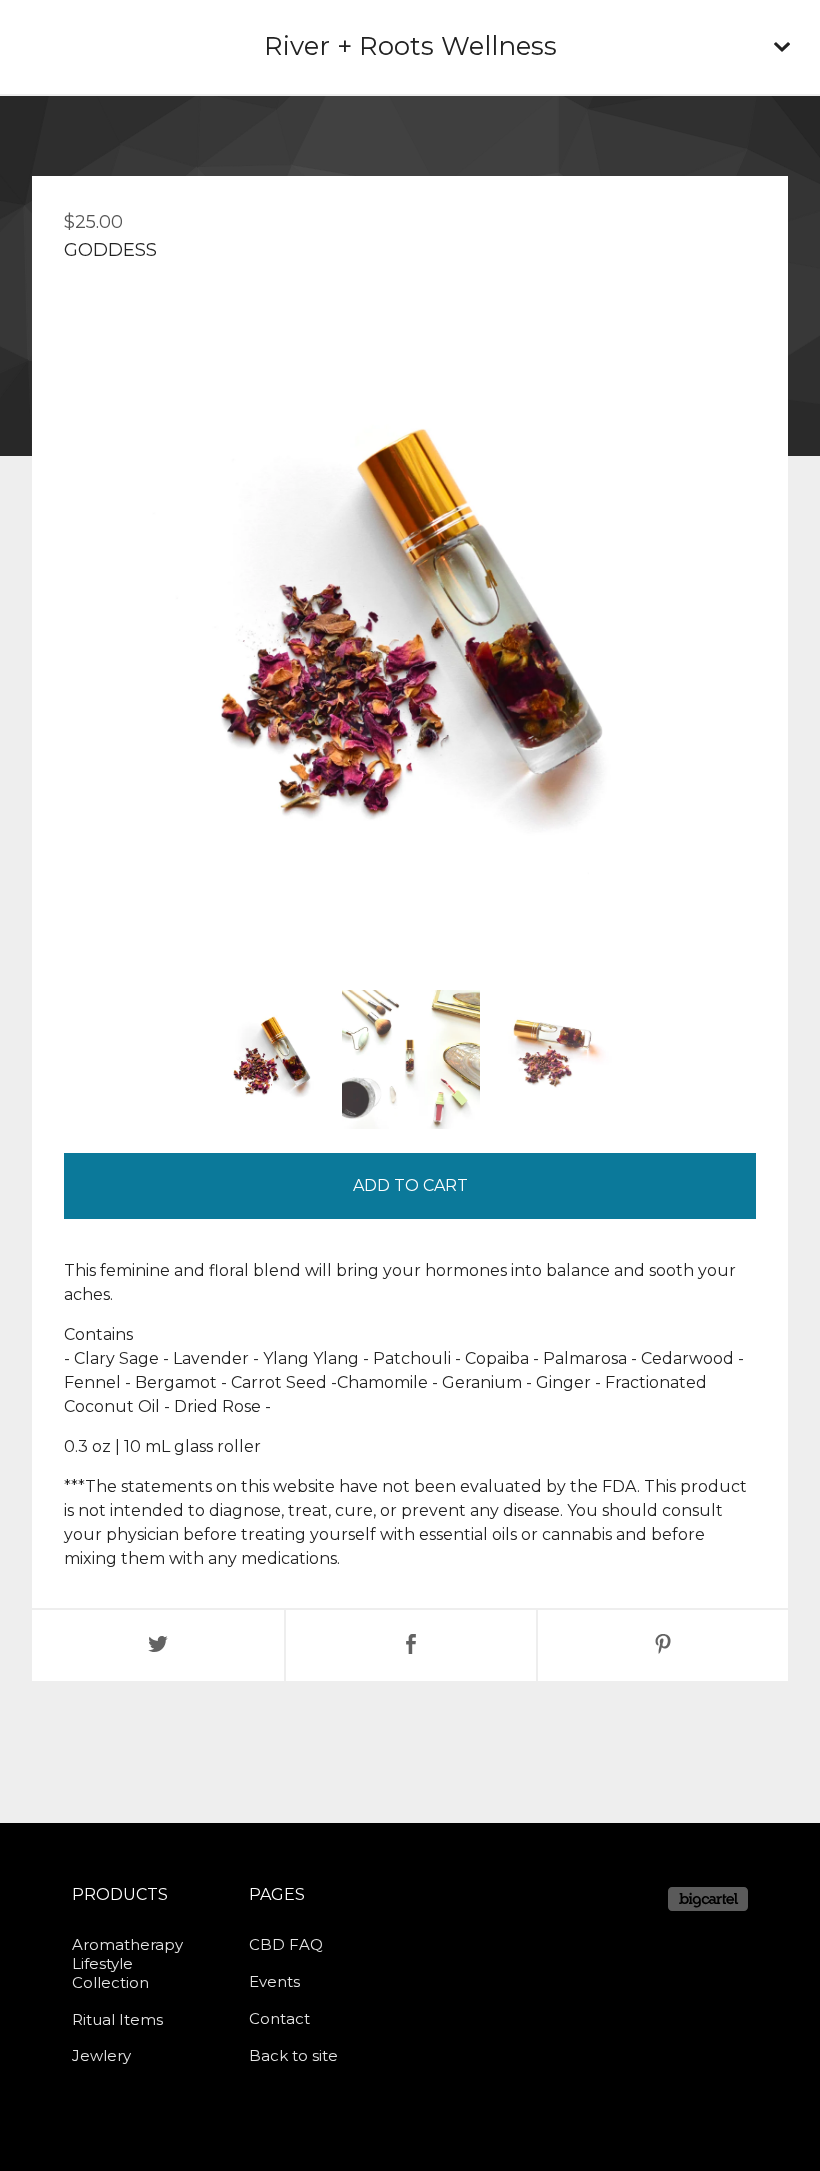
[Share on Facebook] (411, 1645)
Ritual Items (117, 2019)
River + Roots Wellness (410, 46)
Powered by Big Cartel (708, 1899)
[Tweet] (158, 1645)
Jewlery (101, 2055)
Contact (279, 2018)
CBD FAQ (286, 1944)
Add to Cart (410, 1185)
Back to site (293, 2055)
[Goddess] (271, 1059)
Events (274, 1981)
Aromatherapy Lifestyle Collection (127, 1963)
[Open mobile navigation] (782, 47)
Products (120, 1894)
